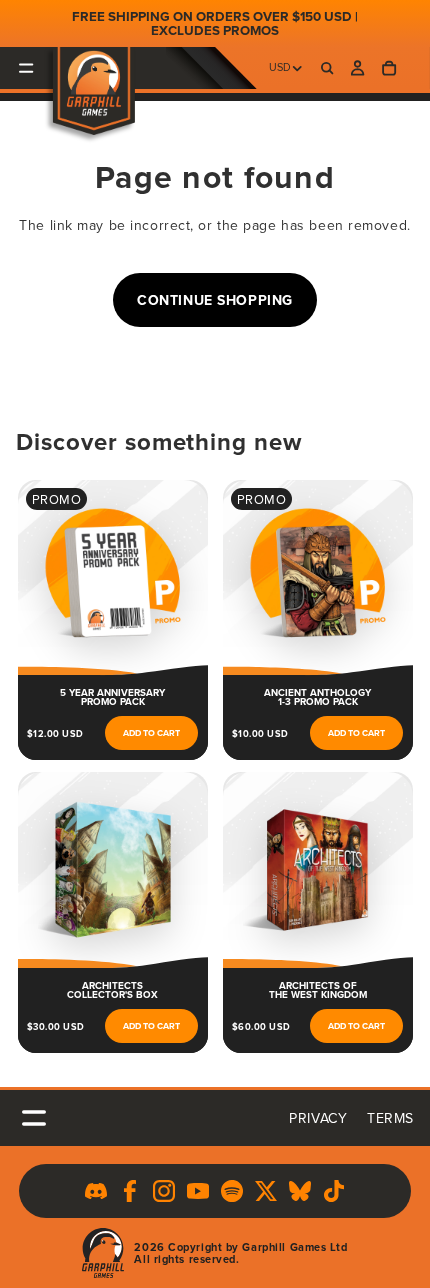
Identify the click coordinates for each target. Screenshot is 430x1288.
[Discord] (96, 1191)
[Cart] (388, 68)
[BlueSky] (300, 1191)
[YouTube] (198, 1191)
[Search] (326, 68)
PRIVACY (318, 1118)
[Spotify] (232, 1191)
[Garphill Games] (103, 1253)
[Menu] (26, 68)
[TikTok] (334, 1191)
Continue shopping (215, 300)
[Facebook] (130, 1191)
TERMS (390, 1118)
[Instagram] (164, 1191)
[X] (266, 1191)
